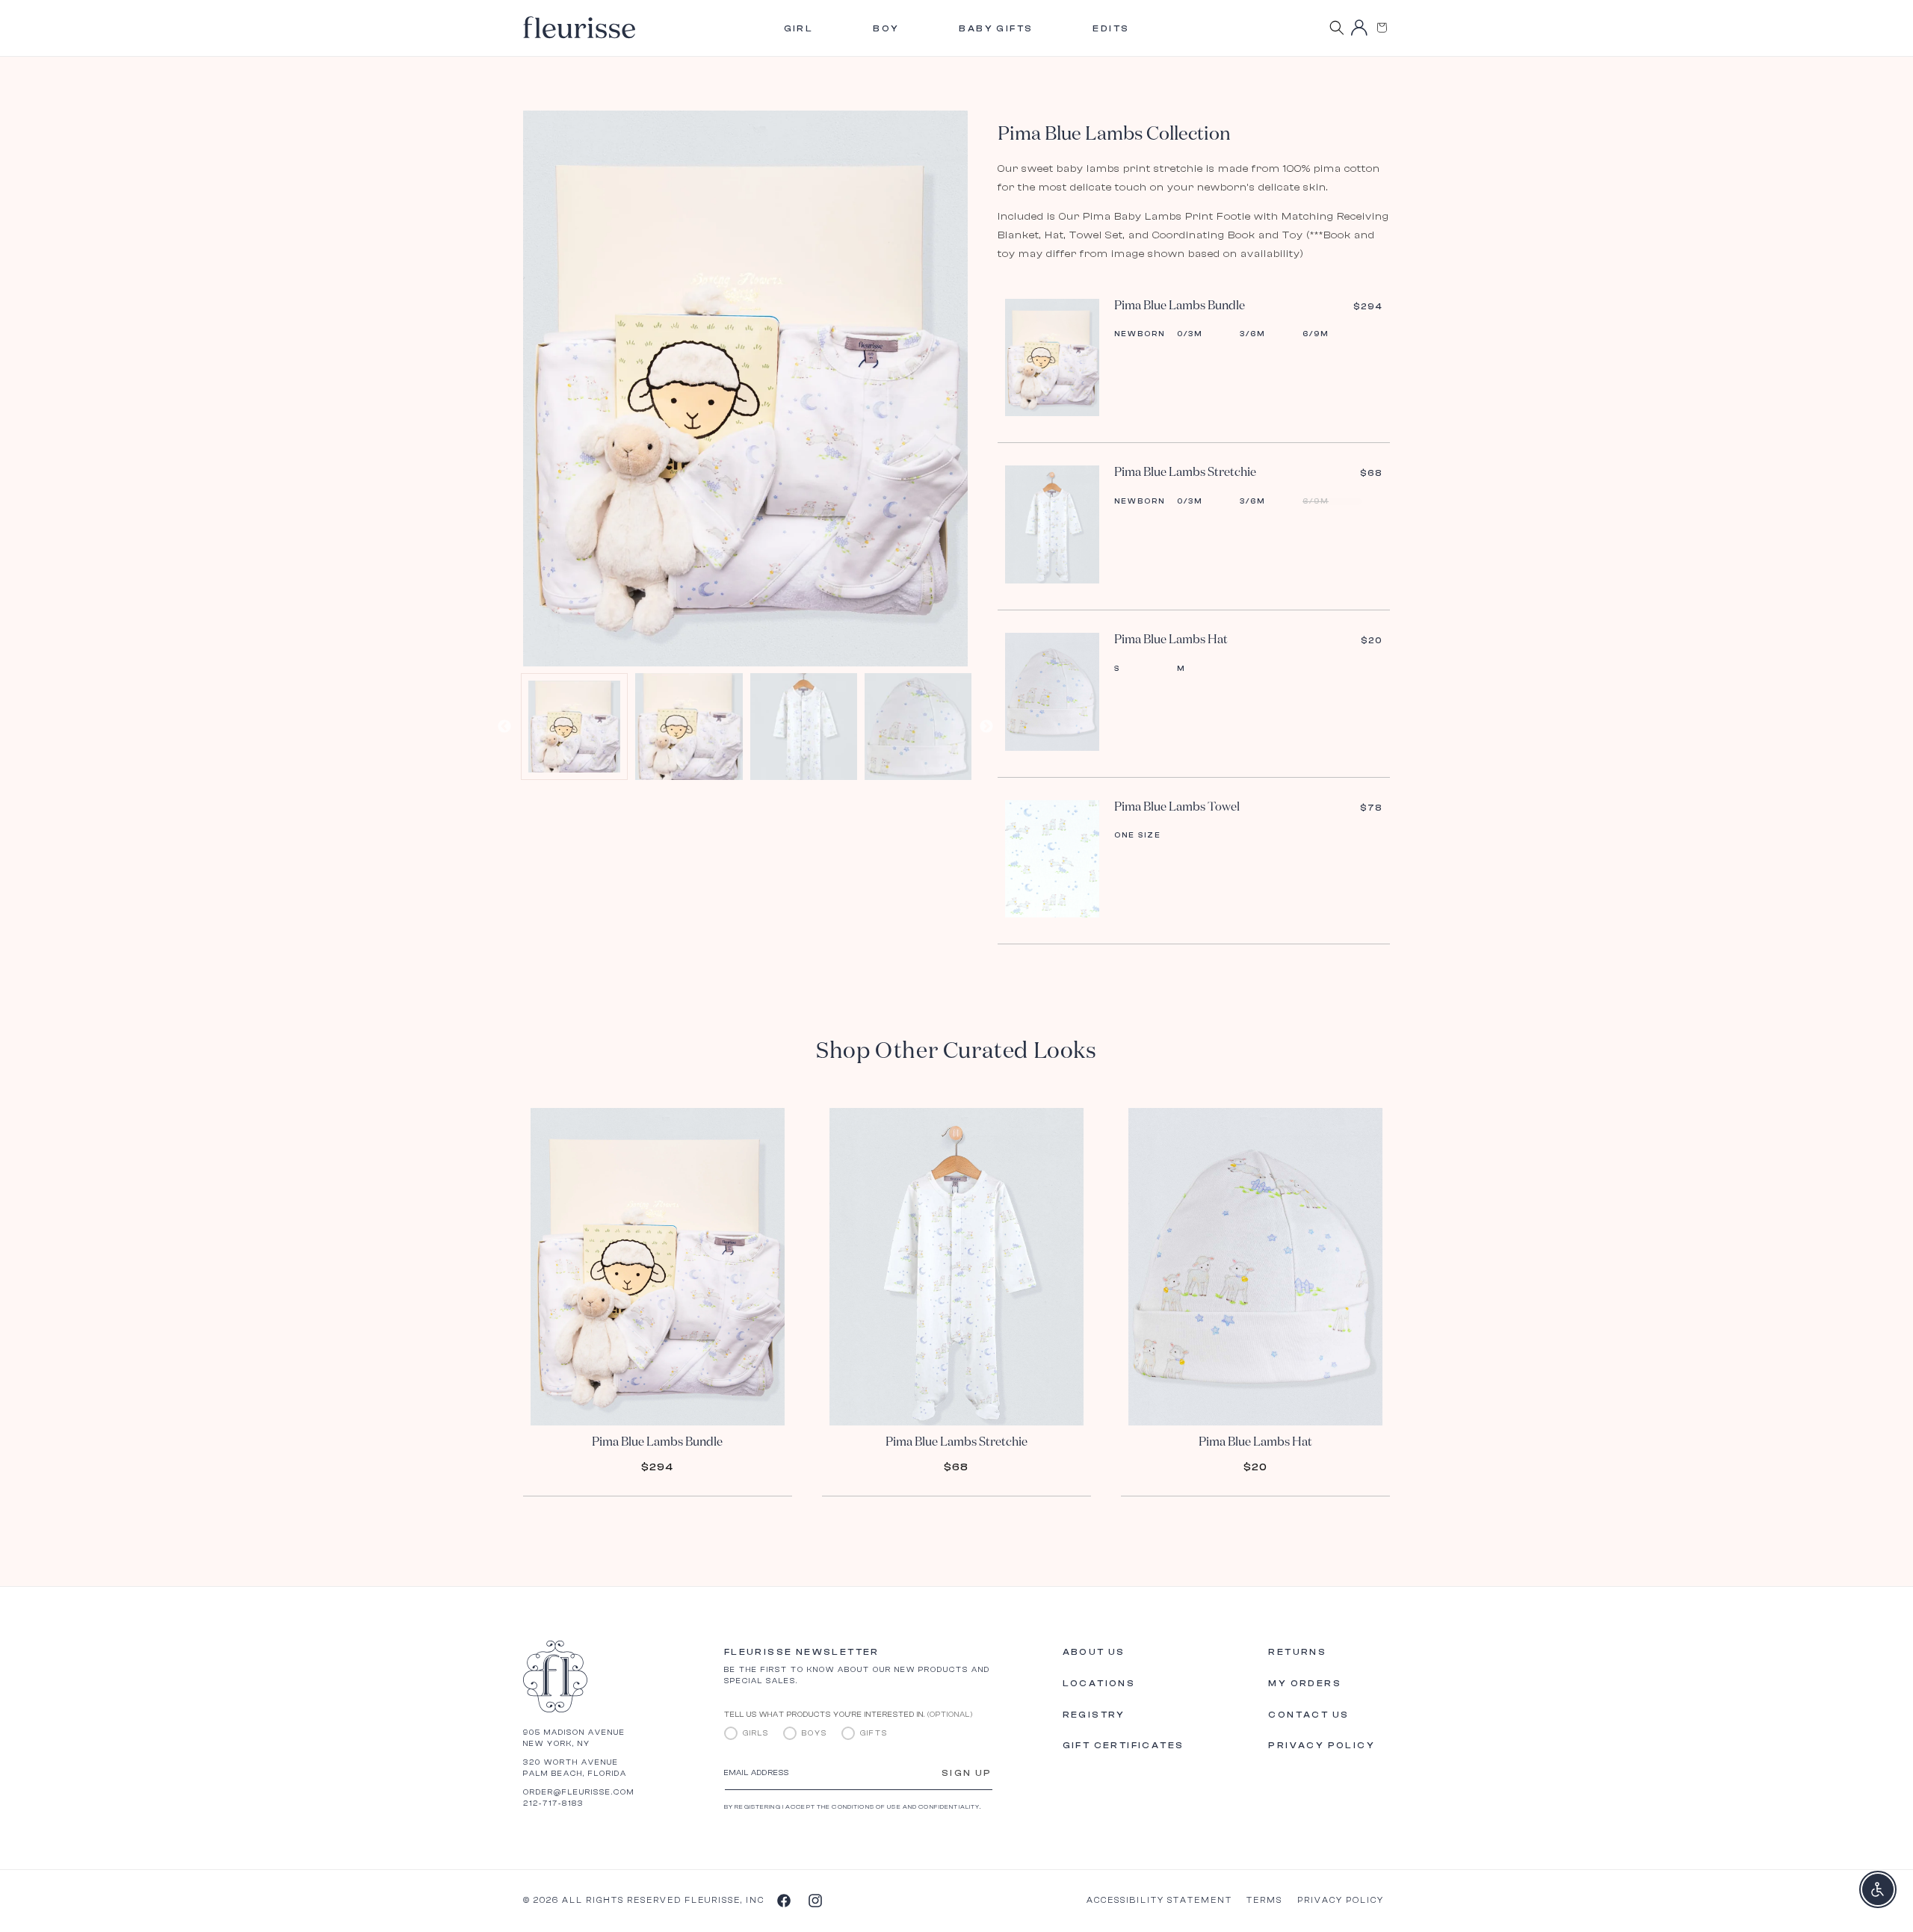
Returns (1297, 1652)
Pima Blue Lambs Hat (1171, 640)
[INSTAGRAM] (815, 1900)
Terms (1264, 1900)
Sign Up (967, 1773)
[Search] (1337, 28)
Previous (504, 727)
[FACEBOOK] (783, 1900)
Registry (1094, 1715)
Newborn (1140, 334)
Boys (815, 1733)
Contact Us (1308, 1715)
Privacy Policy (1322, 1745)
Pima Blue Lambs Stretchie (1185, 473)
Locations (1099, 1683)
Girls (756, 1733)
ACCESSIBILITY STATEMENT (1159, 1900)
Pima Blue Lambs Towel (1177, 808)
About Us (1094, 1652)
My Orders (1305, 1683)
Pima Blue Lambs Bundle (1180, 306)
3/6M (1252, 334)
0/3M (1190, 334)
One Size (1138, 835)
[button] (1382, 28)
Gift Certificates (1124, 1745)
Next (986, 727)
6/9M (1316, 334)
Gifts (874, 1733)
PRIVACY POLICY (1341, 1900)
